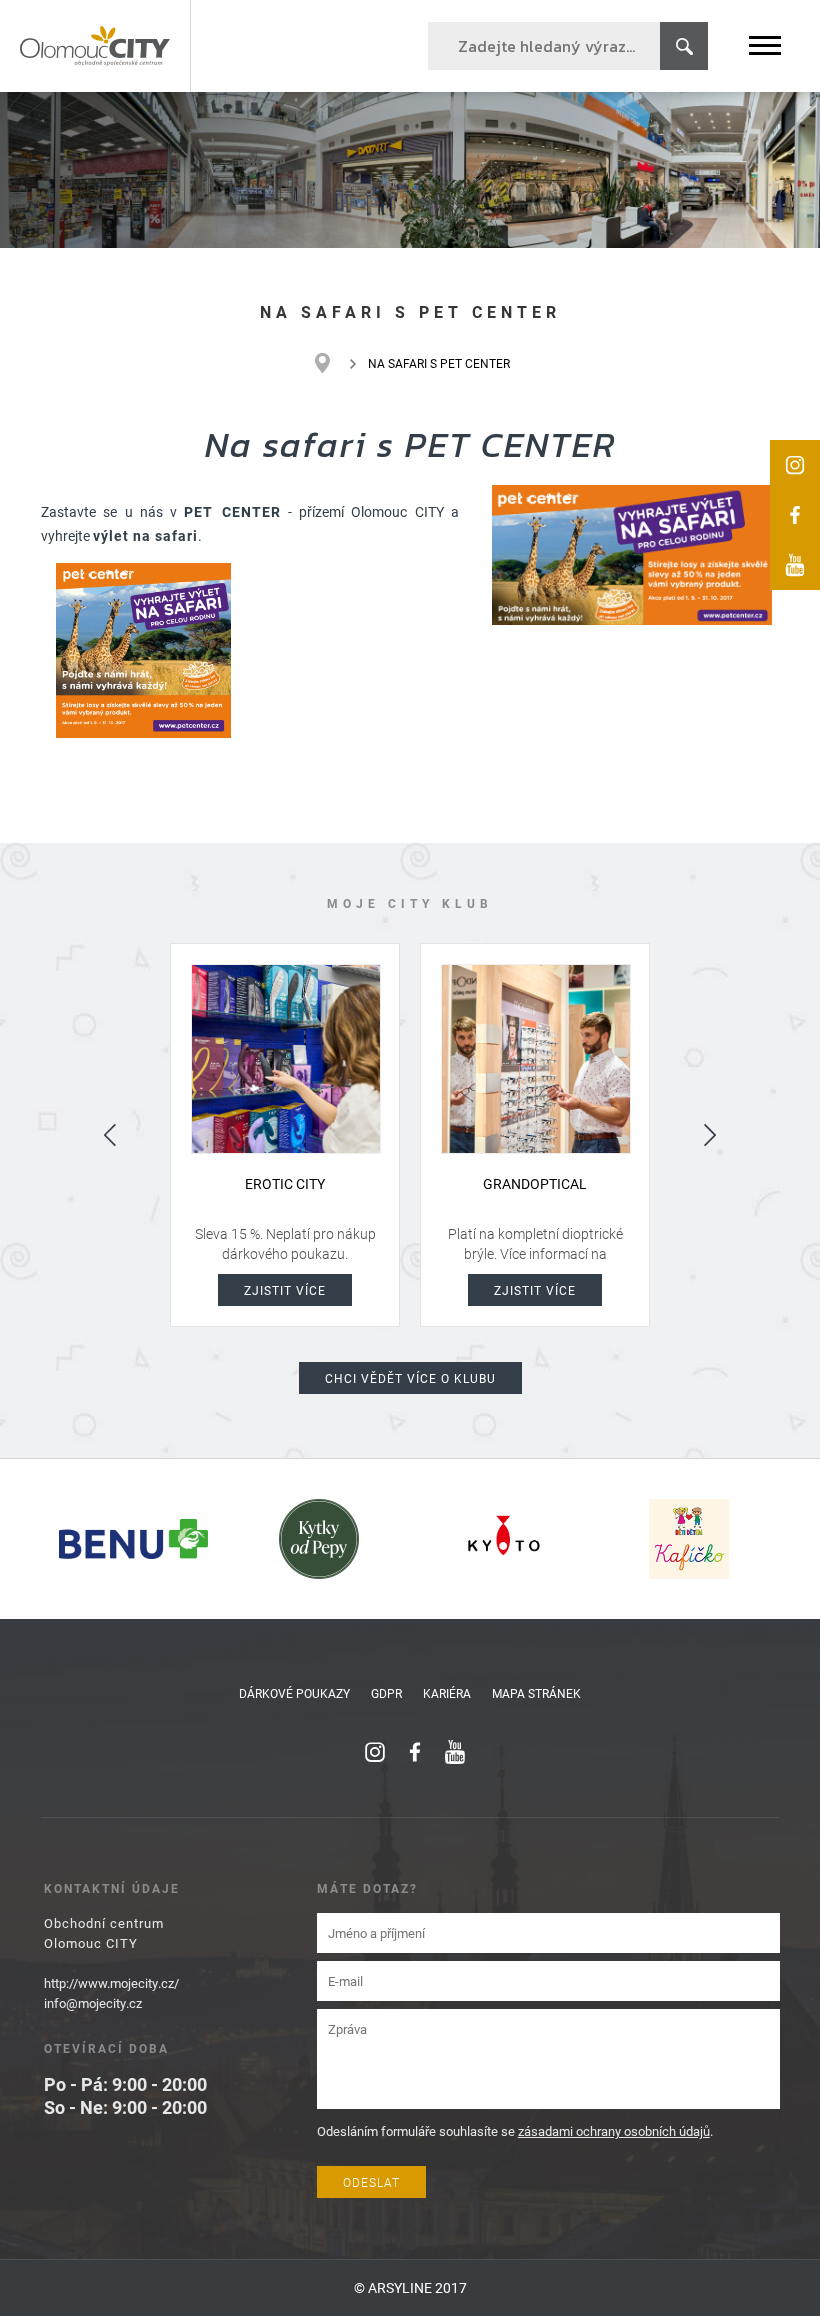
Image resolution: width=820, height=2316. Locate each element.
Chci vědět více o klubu (410, 1378)
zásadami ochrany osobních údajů (614, 2131)
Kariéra (447, 1693)
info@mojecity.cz (93, 2003)
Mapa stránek (536, 1693)
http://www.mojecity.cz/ (111, 1983)
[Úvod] (332, 363)
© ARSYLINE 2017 (410, 2287)
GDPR (386, 1693)
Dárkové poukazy (294, 1693)
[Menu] (765, 45)
